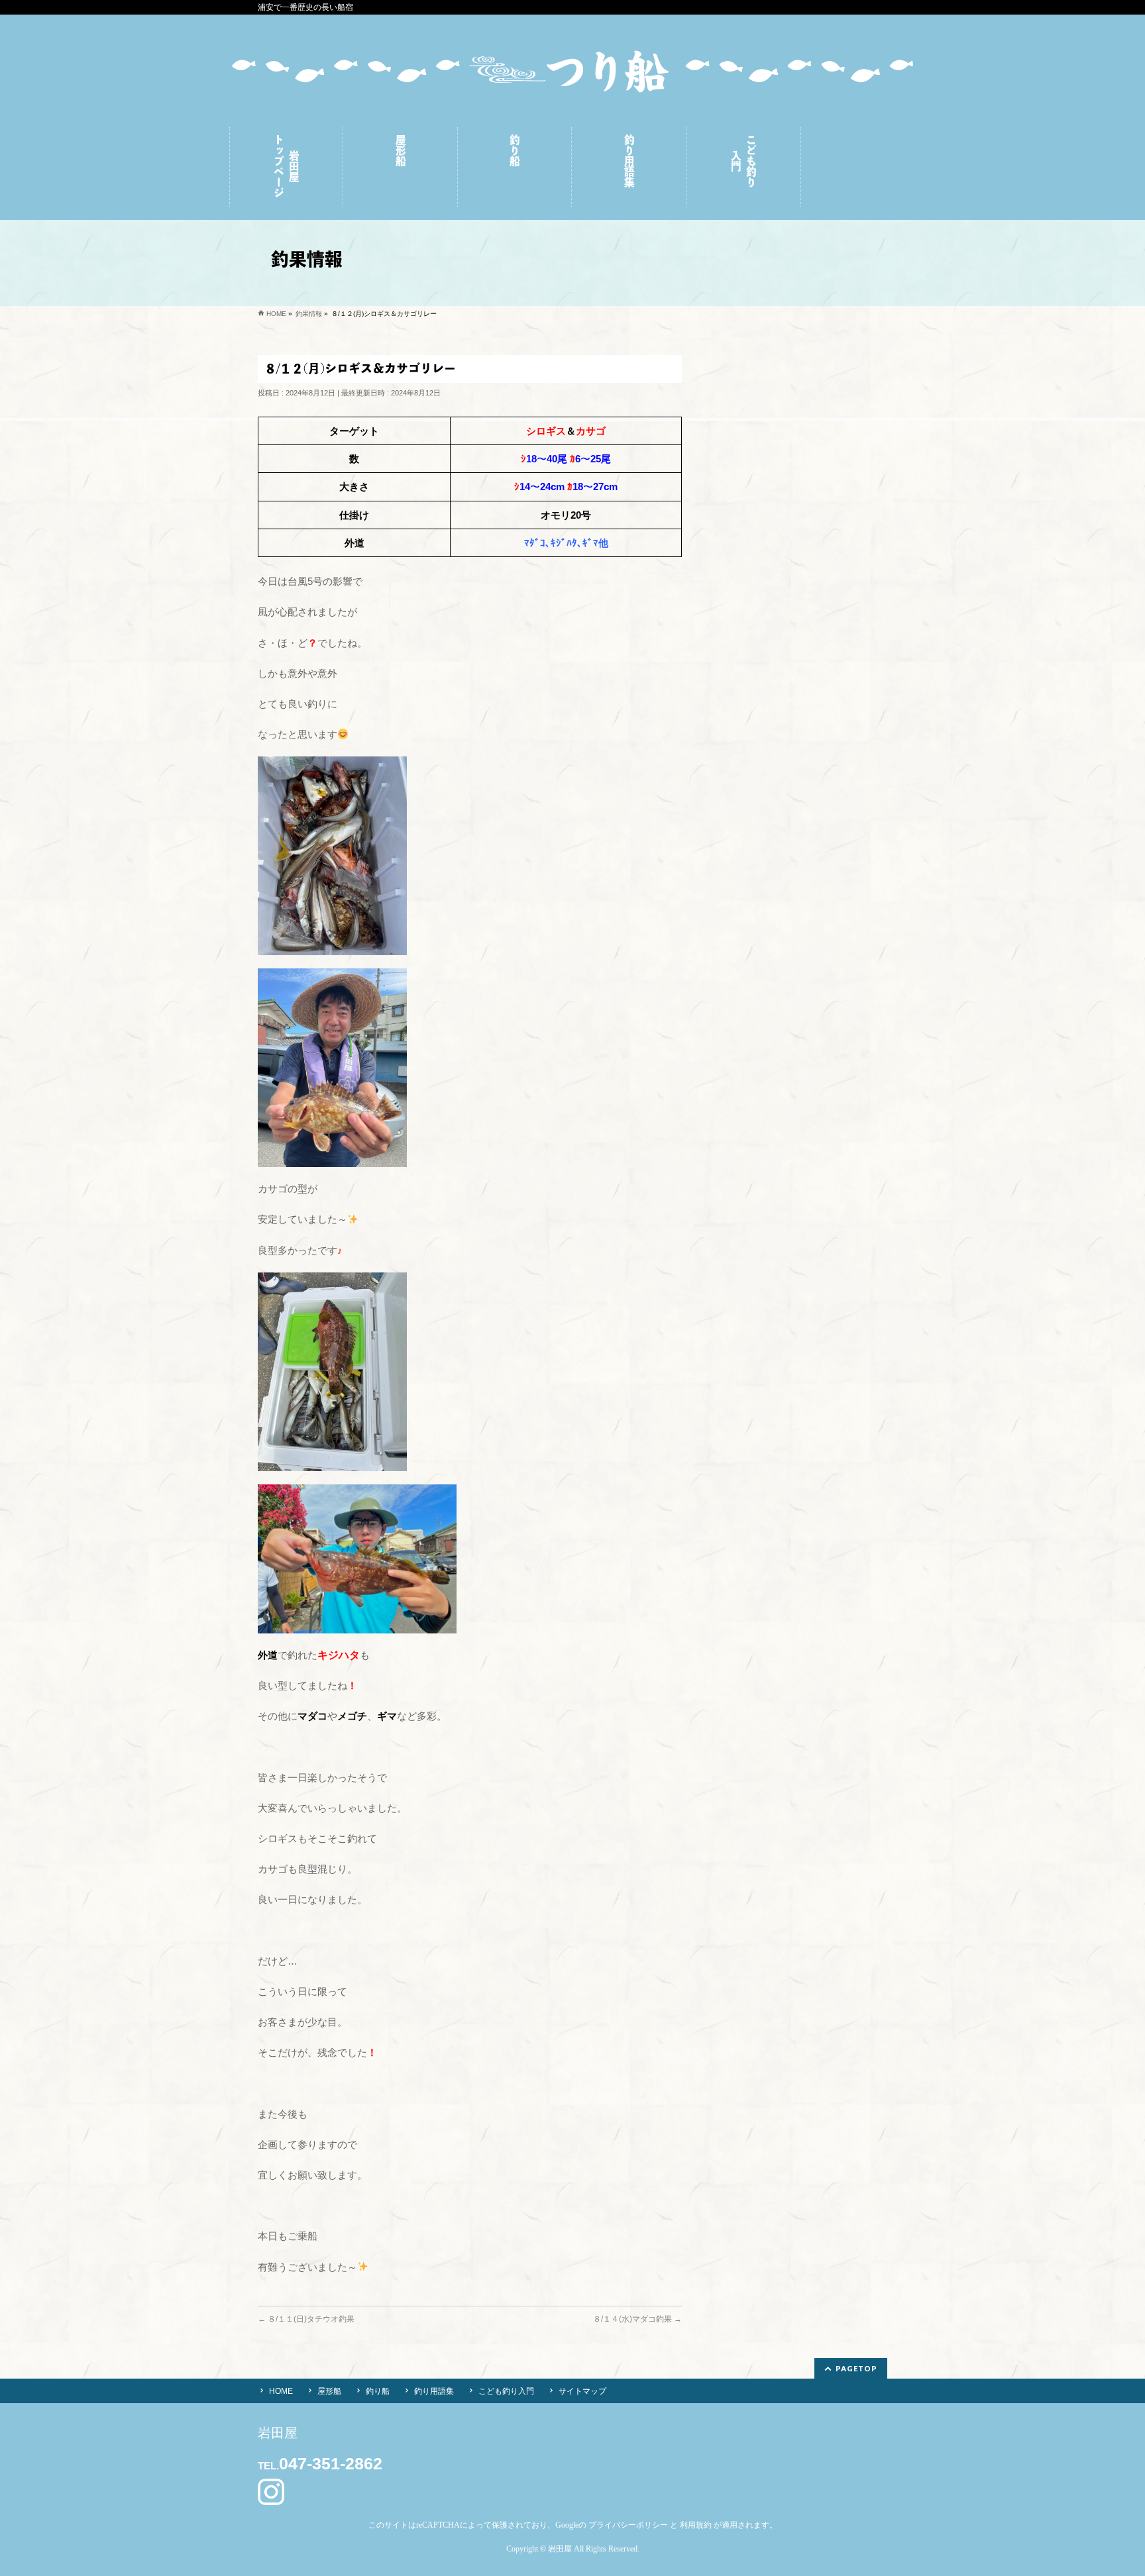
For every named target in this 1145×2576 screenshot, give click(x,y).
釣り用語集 (434, 2391)
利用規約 (696, 2525)
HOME (281, 2391)
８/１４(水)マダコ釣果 (637, 2319)
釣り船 (378, 2391)
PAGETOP (856, 2368)
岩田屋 (560, 2549)
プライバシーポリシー (628, 2525)
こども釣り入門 (506, 2391)
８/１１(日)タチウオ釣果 (306, 2319)
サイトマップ (582, 2391)
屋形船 (329, 2391)
